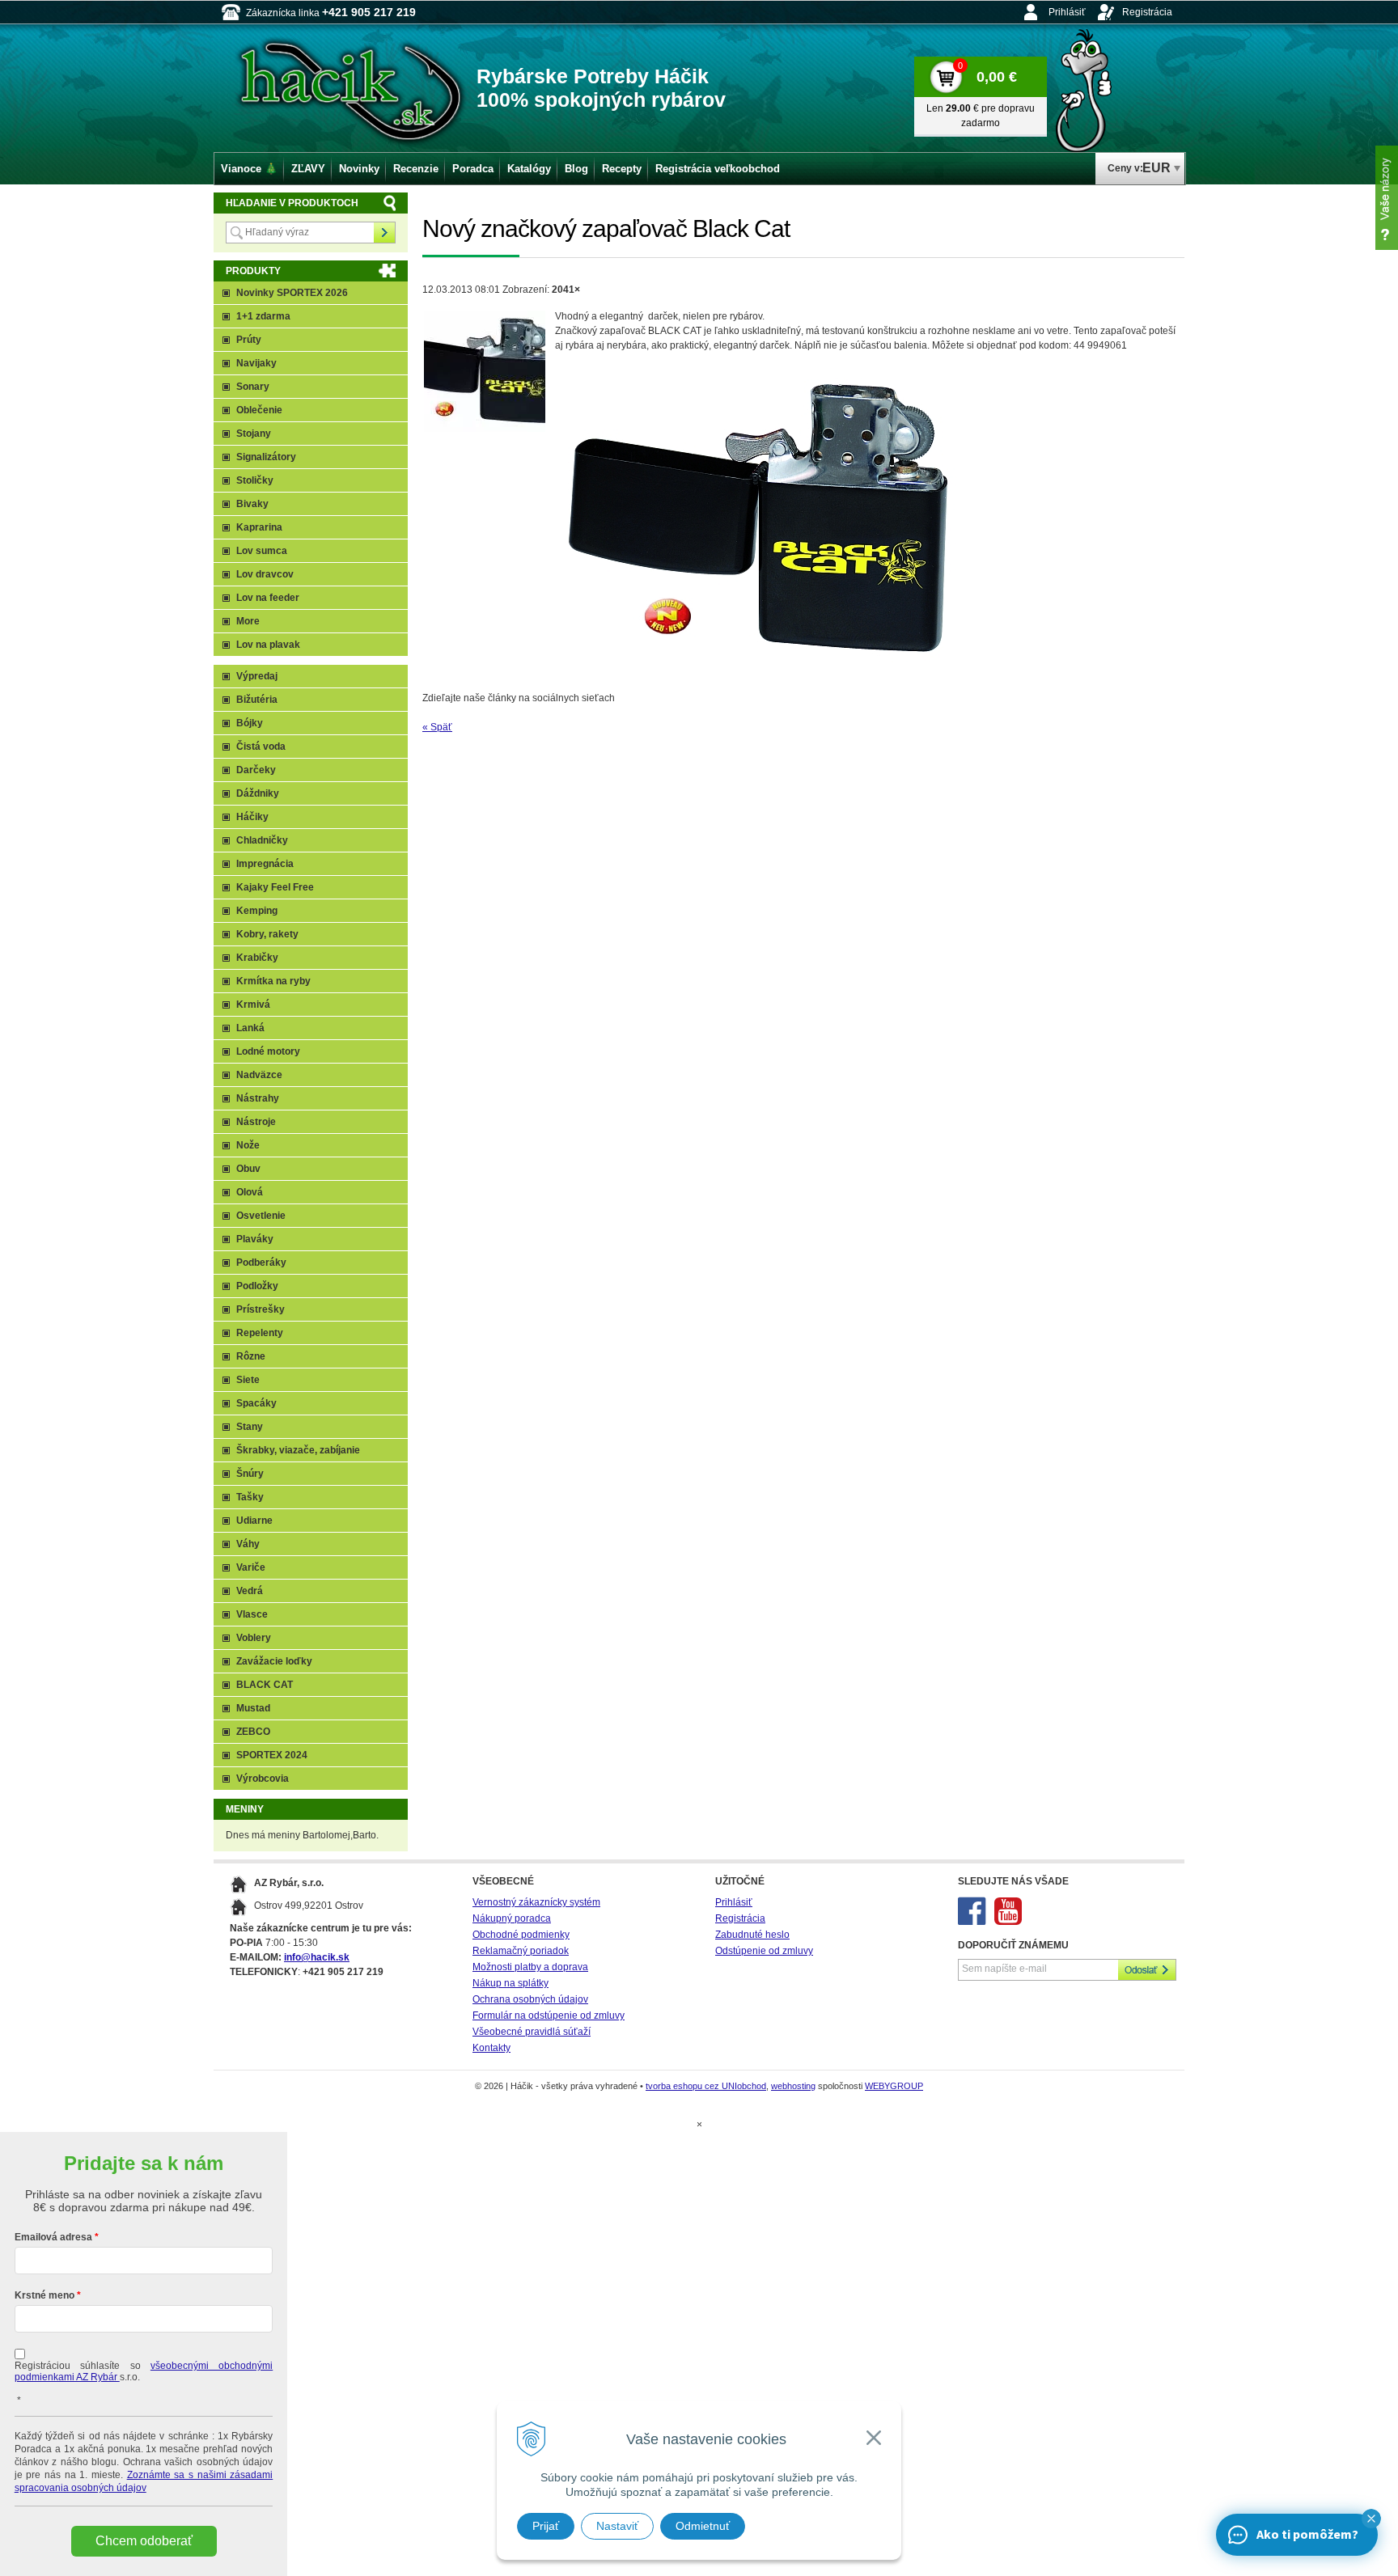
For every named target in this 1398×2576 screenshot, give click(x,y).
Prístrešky (261, 1309)
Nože (248, 1145)
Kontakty (491, 2048)
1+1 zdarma (263, 316)
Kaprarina (259, 527)
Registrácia (1147, 12)
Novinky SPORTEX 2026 (292, 293)
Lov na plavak (268, 645)
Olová (250, 1192)
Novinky (359, 169)
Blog (576, 169)
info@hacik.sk (317, 1957)
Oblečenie (259, 410)
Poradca (473, 169)
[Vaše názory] (1387, 198)
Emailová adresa (53, 2237)
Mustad (253, 1708)
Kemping (257, 911)
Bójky (250, 723)
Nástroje (256, 1122)
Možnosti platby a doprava (530, 1967)
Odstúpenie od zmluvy (764, 1951)
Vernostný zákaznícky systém (536, 1902)
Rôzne (251, 1356)
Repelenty (260, 1333)
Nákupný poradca (512, 1918)
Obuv (248, 1169)
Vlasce (252, 1614)
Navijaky (256, 363)
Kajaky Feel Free (275, 887)
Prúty (249, 340)
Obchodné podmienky (521, 1935)
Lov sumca (262, 551)
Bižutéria (257, 700)
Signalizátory (266, 457)
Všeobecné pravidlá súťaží (532, 2032)
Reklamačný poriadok (521, 1951)
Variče (251, 1567)
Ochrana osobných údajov (530, 1999)
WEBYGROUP (894, 2086)
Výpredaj (257, 676)
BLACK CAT (265, 1685)
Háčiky (252, 817)
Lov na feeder (268, 598)
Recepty (622, 169)
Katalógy (529, 169)
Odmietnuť (703, 2526)
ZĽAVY (308, 169)
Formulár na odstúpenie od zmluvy (549, 2016)
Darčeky (256, 770)
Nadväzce (259, 1075)
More (248, 621)
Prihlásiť (1067, 12)
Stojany (254, 434)
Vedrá (250, 1591)
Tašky (250, 1497)
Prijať (546, 2526)
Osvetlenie (261, 1216)
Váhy (248, 1544)
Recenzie (416, 169)
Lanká (250, 1028)
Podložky (257, 1286)
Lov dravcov (265, 574)
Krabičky (257, 958)
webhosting (793, 2086)
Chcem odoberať (144, 2541)
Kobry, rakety (267, 934)
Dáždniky (258, 793)
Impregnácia (265, 864)
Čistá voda (261, 747)
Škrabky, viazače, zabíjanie (298, 1450)
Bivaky (252, 504)
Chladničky (262, 840)
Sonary (253, 387)
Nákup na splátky (510, 1983)
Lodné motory (268, 1051)
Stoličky (255, 480)
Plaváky (255, 1239)
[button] (1371, 2519)
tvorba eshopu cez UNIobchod (706, 2086)
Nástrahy (258, 1098)
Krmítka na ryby (273, 981)
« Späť (437, 727)
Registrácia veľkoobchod (718, 169)
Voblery (254, 1638)
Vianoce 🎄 (249, 169)
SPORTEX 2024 (272, 1755)
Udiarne (254, 1521)
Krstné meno (44, 2295)
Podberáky (261, 1263)
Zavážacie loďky (274, 1661)
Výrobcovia (263, 1779)
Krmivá (253, 1005)
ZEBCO (253, 1732)
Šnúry (250, 1474)
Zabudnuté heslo (752, 1935)
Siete (248, 1380)
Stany (250, 1427)
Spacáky (256, 1403)
